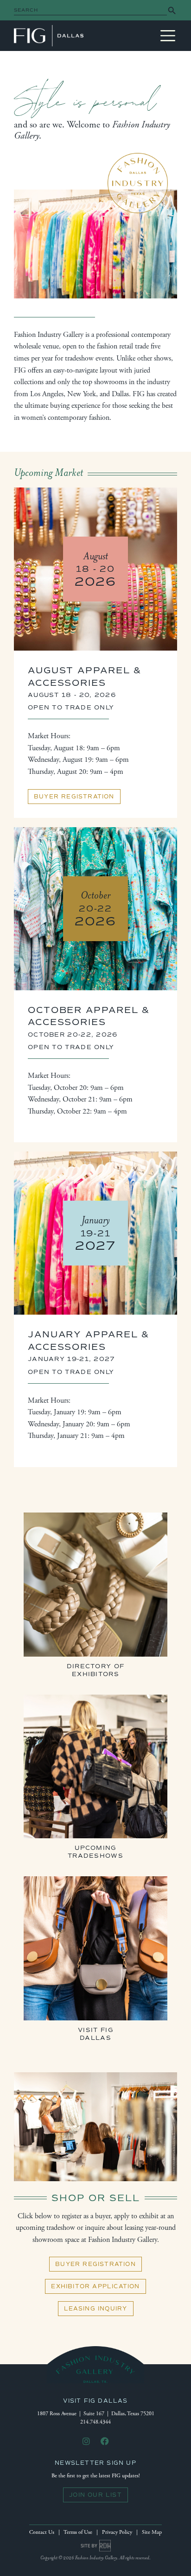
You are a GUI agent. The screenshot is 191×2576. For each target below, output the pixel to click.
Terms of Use (78, 2532)
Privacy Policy (117, 2532)
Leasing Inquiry (96, 2309)
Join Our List (95, 2495)
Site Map (152, 2532)
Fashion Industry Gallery (49, 36)
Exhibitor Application (95, 2286)
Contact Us (42, 2532)
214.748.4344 (95, 2422)
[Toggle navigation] (168, 36)
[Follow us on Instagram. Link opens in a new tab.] (86, 2442)
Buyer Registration (74, 797)
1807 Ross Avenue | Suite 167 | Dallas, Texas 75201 (96, 2414)
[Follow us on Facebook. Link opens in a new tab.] (105, 2442)
